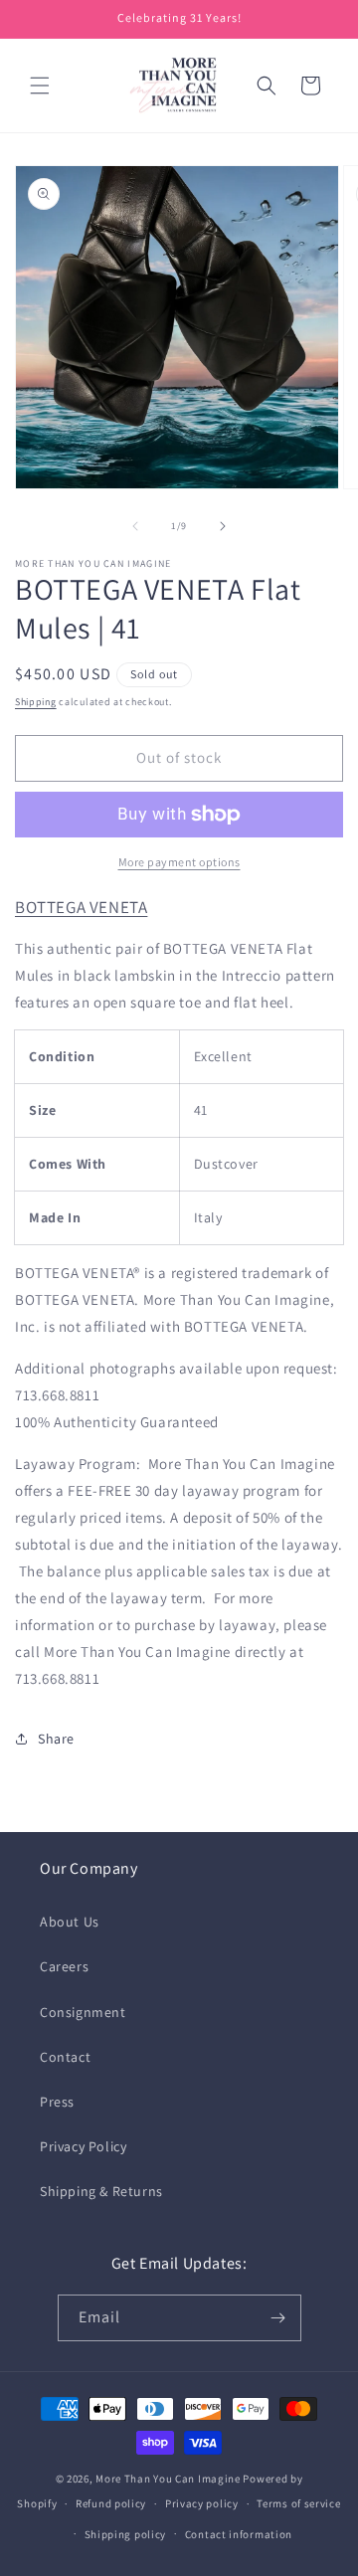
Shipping (36, 702)
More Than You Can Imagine (168, 2479)
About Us (70, 1922)
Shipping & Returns (101, 2191)
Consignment (83, 2012)
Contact (65, 2057)
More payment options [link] (179, 862)
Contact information (239, 2534)
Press (57, 2102)
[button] (40, 86)
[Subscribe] (278, 2318)
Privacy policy (202, 2503)
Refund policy (111, 2503)
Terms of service (298, 2503)
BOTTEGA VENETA (81, 907)
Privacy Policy (83, 2146)
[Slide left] (135, 526)
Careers (64, 1966)
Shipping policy (126, 2534)
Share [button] (56, 1739)
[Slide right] (223, 526)
